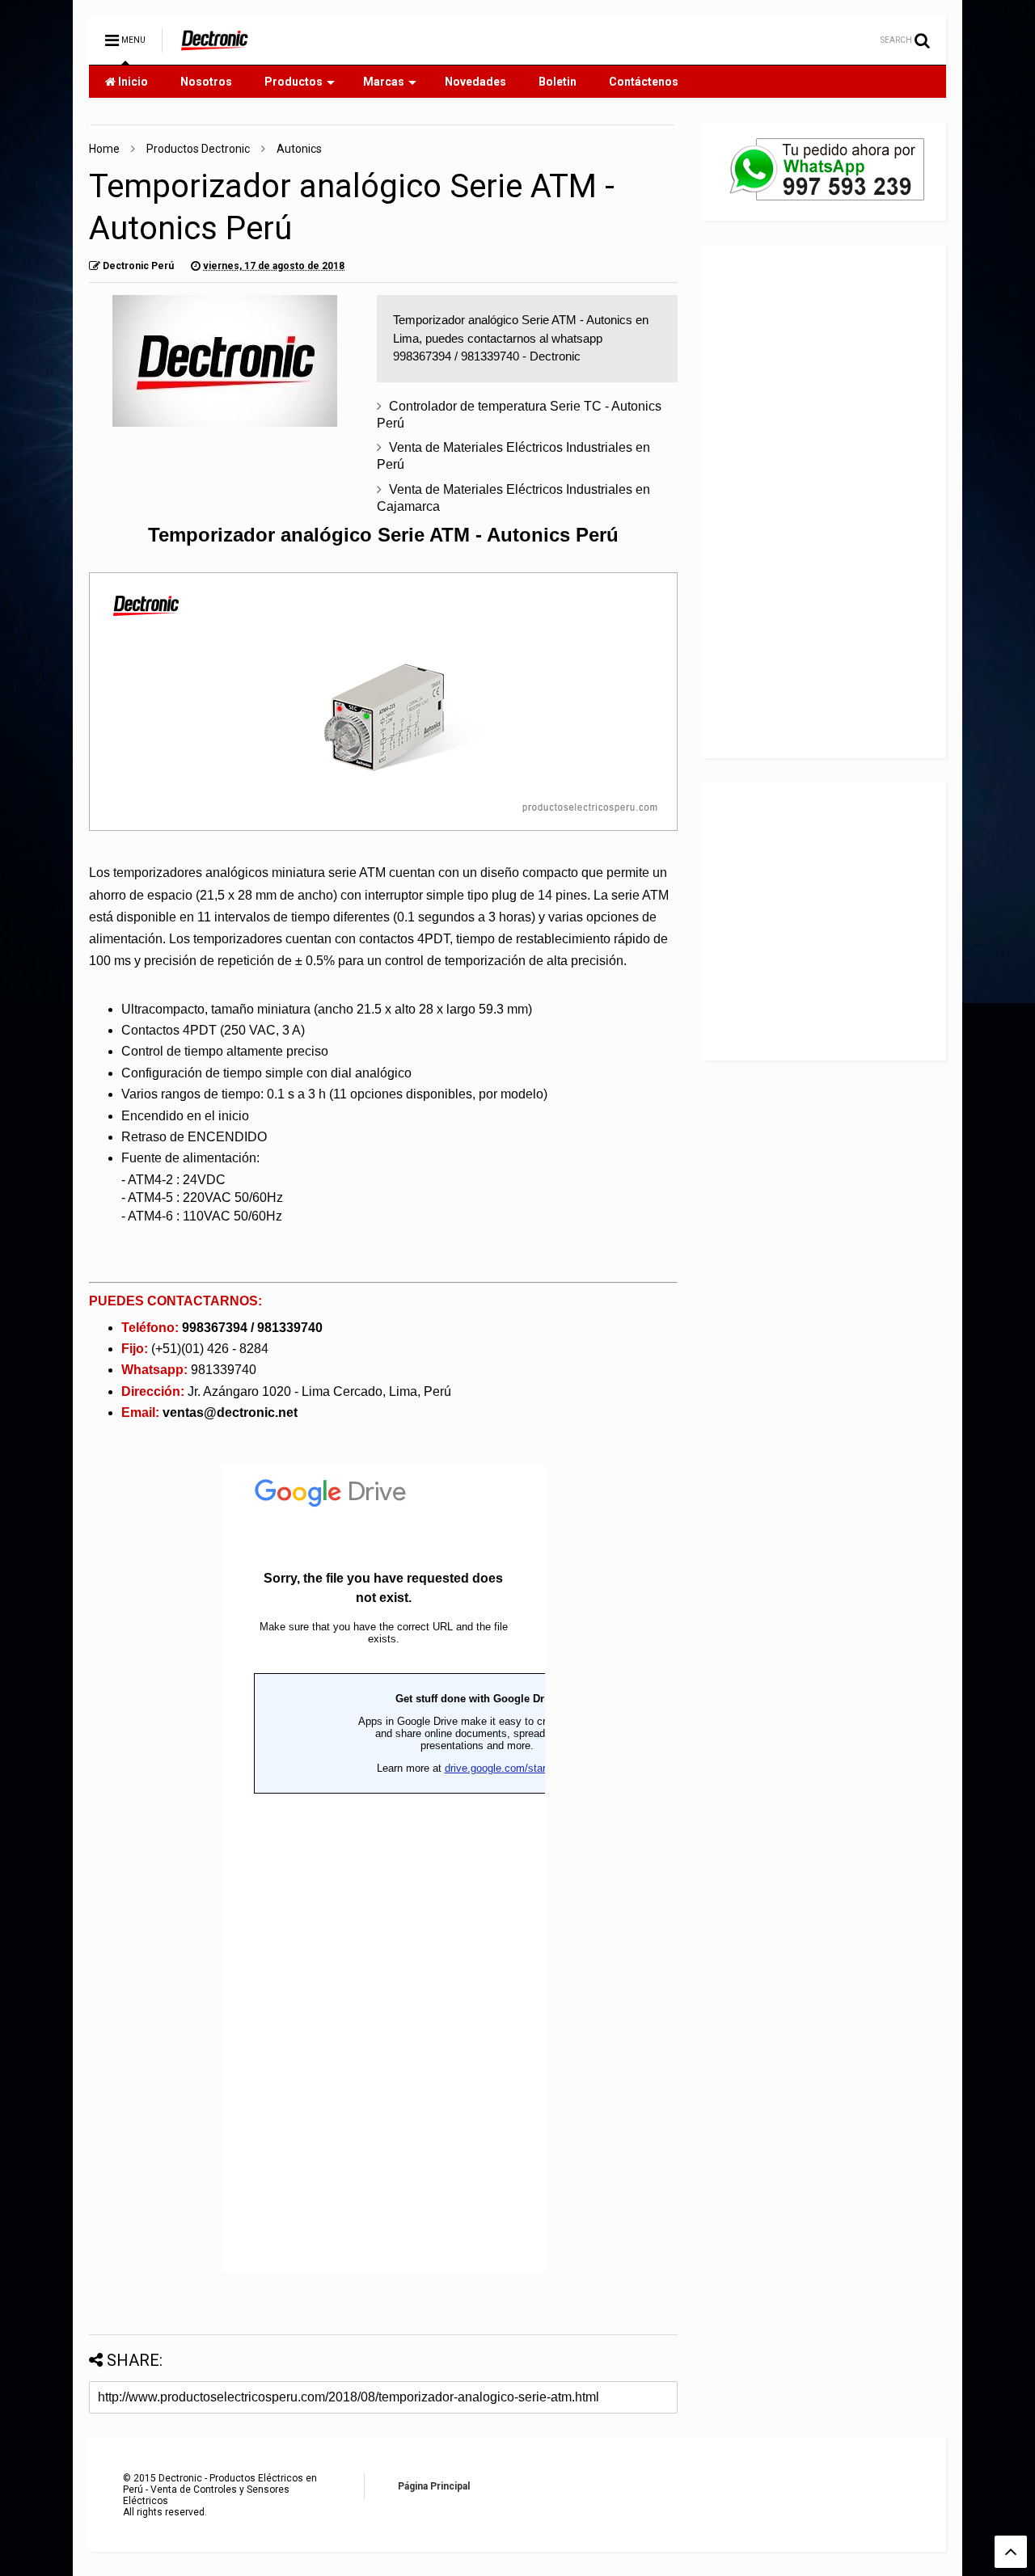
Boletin (558, 82)
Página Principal (434, 2486)
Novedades (475, 82)
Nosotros (206, 82)
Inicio (132, 82)
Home (104, 149)
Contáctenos (644, 82)
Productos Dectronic (198, 149)
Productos (294, 82)
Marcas (384, 82)
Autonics (299, 149)
